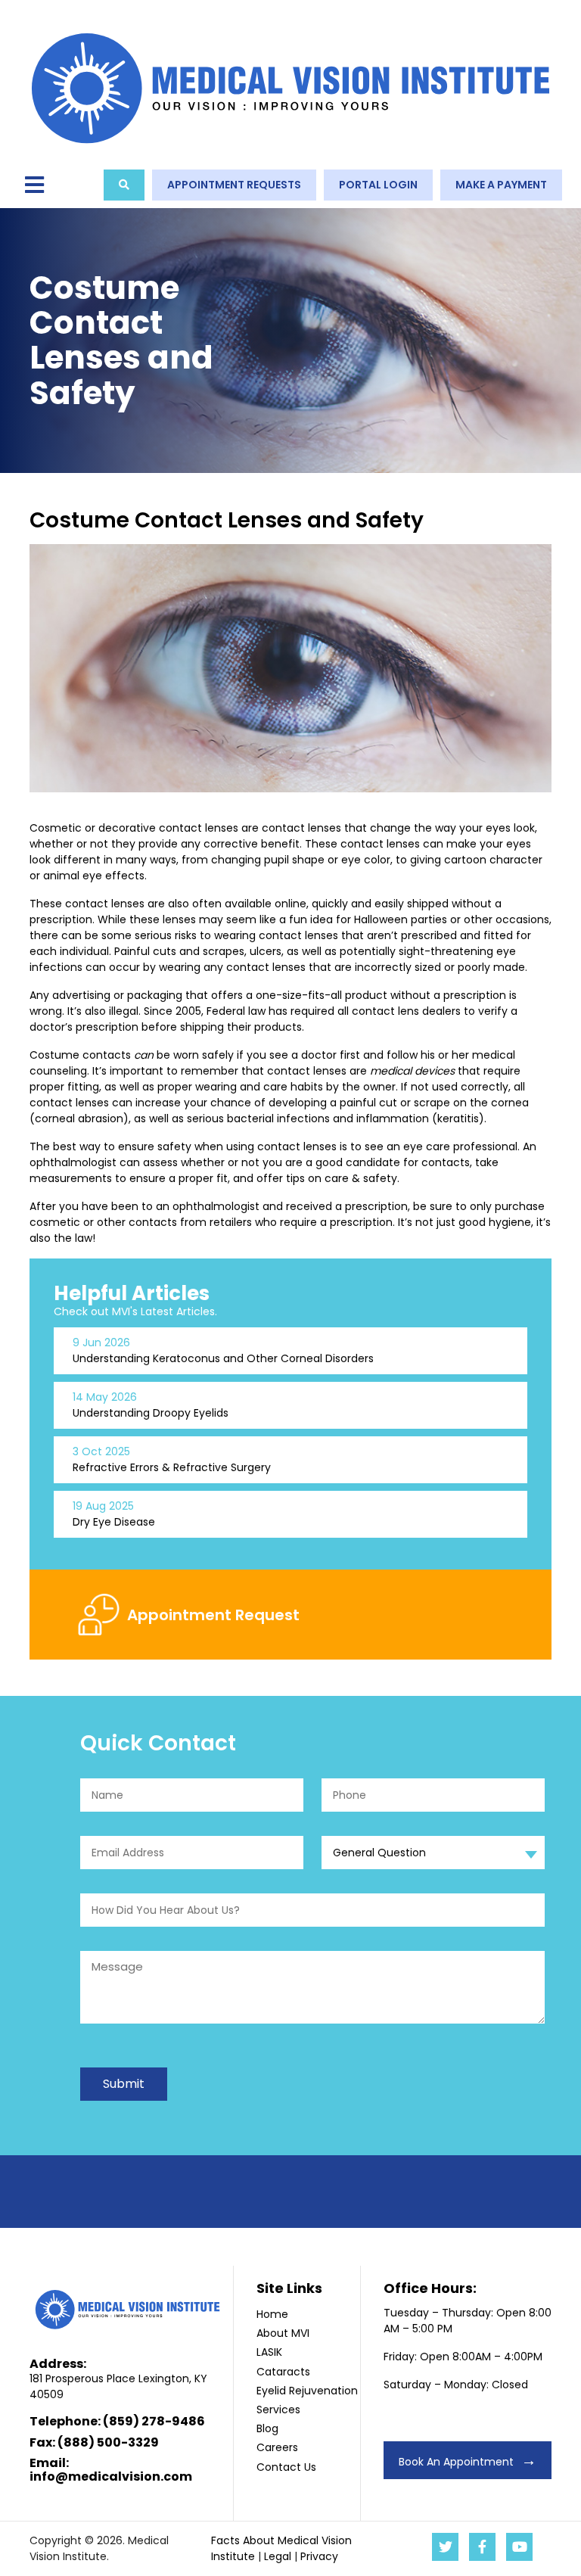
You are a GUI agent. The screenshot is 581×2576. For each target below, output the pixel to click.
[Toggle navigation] (34, 186)
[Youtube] (519, 2547)
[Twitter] (445, 2547)
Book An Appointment (456, 2462)
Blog (267, 2428)
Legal (278, 2556)
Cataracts (283, 2372)
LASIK (269, 2352)
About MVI (283, 2333)
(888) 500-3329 (108, 2442)
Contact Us (286, 2467)
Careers (277, 2447)
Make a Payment (501, 185)
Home (272, 2314)
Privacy (319, 2556)
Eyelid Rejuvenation (307, 2391)
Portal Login (378, 185)
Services (278, 2410)
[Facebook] (482, 2547)
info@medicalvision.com (111, 2476)
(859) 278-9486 (154, 2421)
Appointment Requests (234, 185)
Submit (124, 2084)
